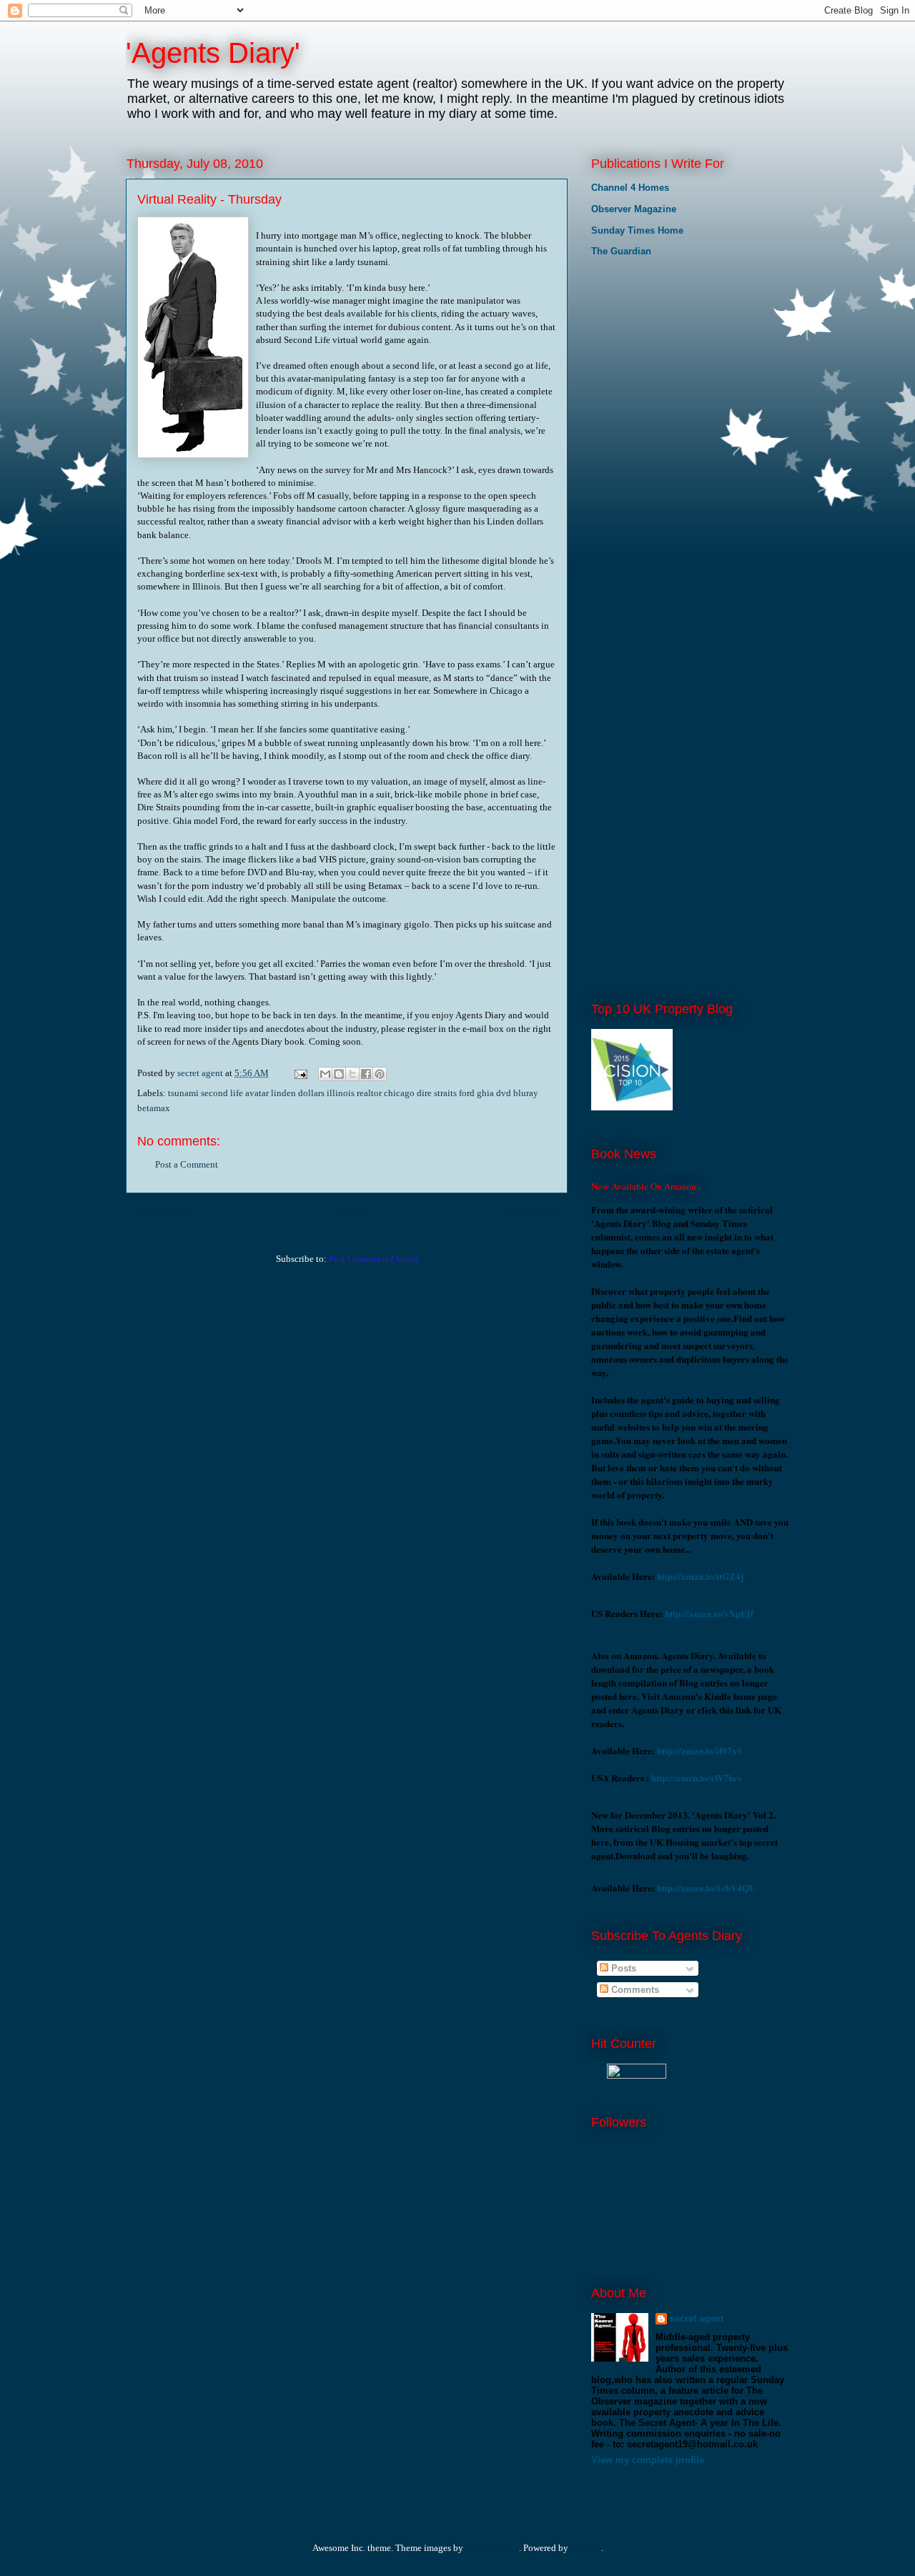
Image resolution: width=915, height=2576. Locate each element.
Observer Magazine (634, 209)
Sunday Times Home (637, 230)
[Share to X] (352, 1074)
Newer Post (164, 1212)
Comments (634, 1990)
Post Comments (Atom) (374, 1259)
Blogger (586, 2548)
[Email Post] (300, 1073)
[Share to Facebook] (366, 1074)
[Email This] (325, 1074)
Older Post (532, 1212)
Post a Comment (187, 1164)
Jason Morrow (492, 2548)
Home (349, 1212)
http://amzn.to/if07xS (699, 1750)
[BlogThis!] (339, 1074)
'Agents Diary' (213, 53)
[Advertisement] (663, 364)
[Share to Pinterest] (380, 1074)
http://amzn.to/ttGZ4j (700, 1576)
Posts (622, 1968)
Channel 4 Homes (630, 188)
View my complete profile (648, 2460)
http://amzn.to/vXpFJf (709, 1613)
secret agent (697, 2318)
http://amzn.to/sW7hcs (696, 1777)
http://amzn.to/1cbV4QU (706, 1888)
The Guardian (621, 251)
